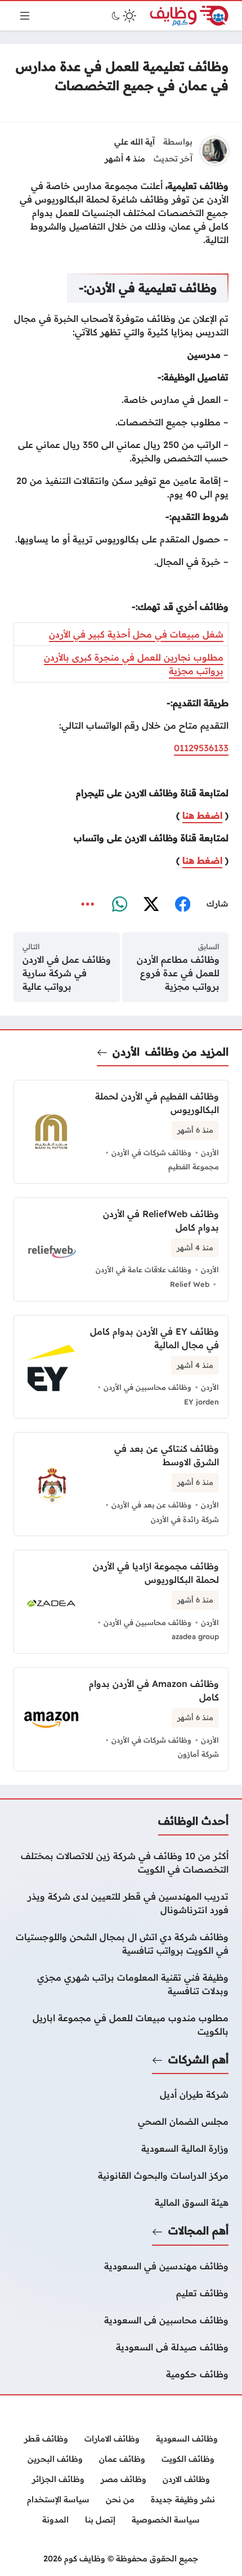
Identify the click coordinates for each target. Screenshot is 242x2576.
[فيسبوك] (182, 904)
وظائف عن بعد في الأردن (151, 1505)
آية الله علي (135, 142)
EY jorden (201, 1402)
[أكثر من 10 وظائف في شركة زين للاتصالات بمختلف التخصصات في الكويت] (121, 1863)
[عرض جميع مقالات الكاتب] (214, 151)
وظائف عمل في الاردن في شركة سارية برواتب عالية (67, 973)
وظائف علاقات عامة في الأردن (144, 1269)
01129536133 (201, 748)
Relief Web (190, 1284)
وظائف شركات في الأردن (151, 1152)
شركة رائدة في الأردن (185, 1519)
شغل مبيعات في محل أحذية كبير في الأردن (136, 634)
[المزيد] (88, 904)
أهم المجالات (198, 2231)
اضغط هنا (202, 815)
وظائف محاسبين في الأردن (147, 1387)
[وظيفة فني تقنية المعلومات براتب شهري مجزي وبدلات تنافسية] (121, 1984)
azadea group (195, 1636)
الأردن (126, 1052)
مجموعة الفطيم (194, 1166)
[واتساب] (119, 904)
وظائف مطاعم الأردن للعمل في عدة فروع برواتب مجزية (178, 973)
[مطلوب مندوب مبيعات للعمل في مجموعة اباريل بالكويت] (121, 2025)
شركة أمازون (198, 1754)
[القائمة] (25, 16)
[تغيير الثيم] (123, 16)
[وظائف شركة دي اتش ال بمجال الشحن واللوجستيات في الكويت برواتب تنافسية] (121, 1944)
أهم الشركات (198, 2059)
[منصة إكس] (151, 904)
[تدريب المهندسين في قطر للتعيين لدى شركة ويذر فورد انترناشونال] (121, 1903)
